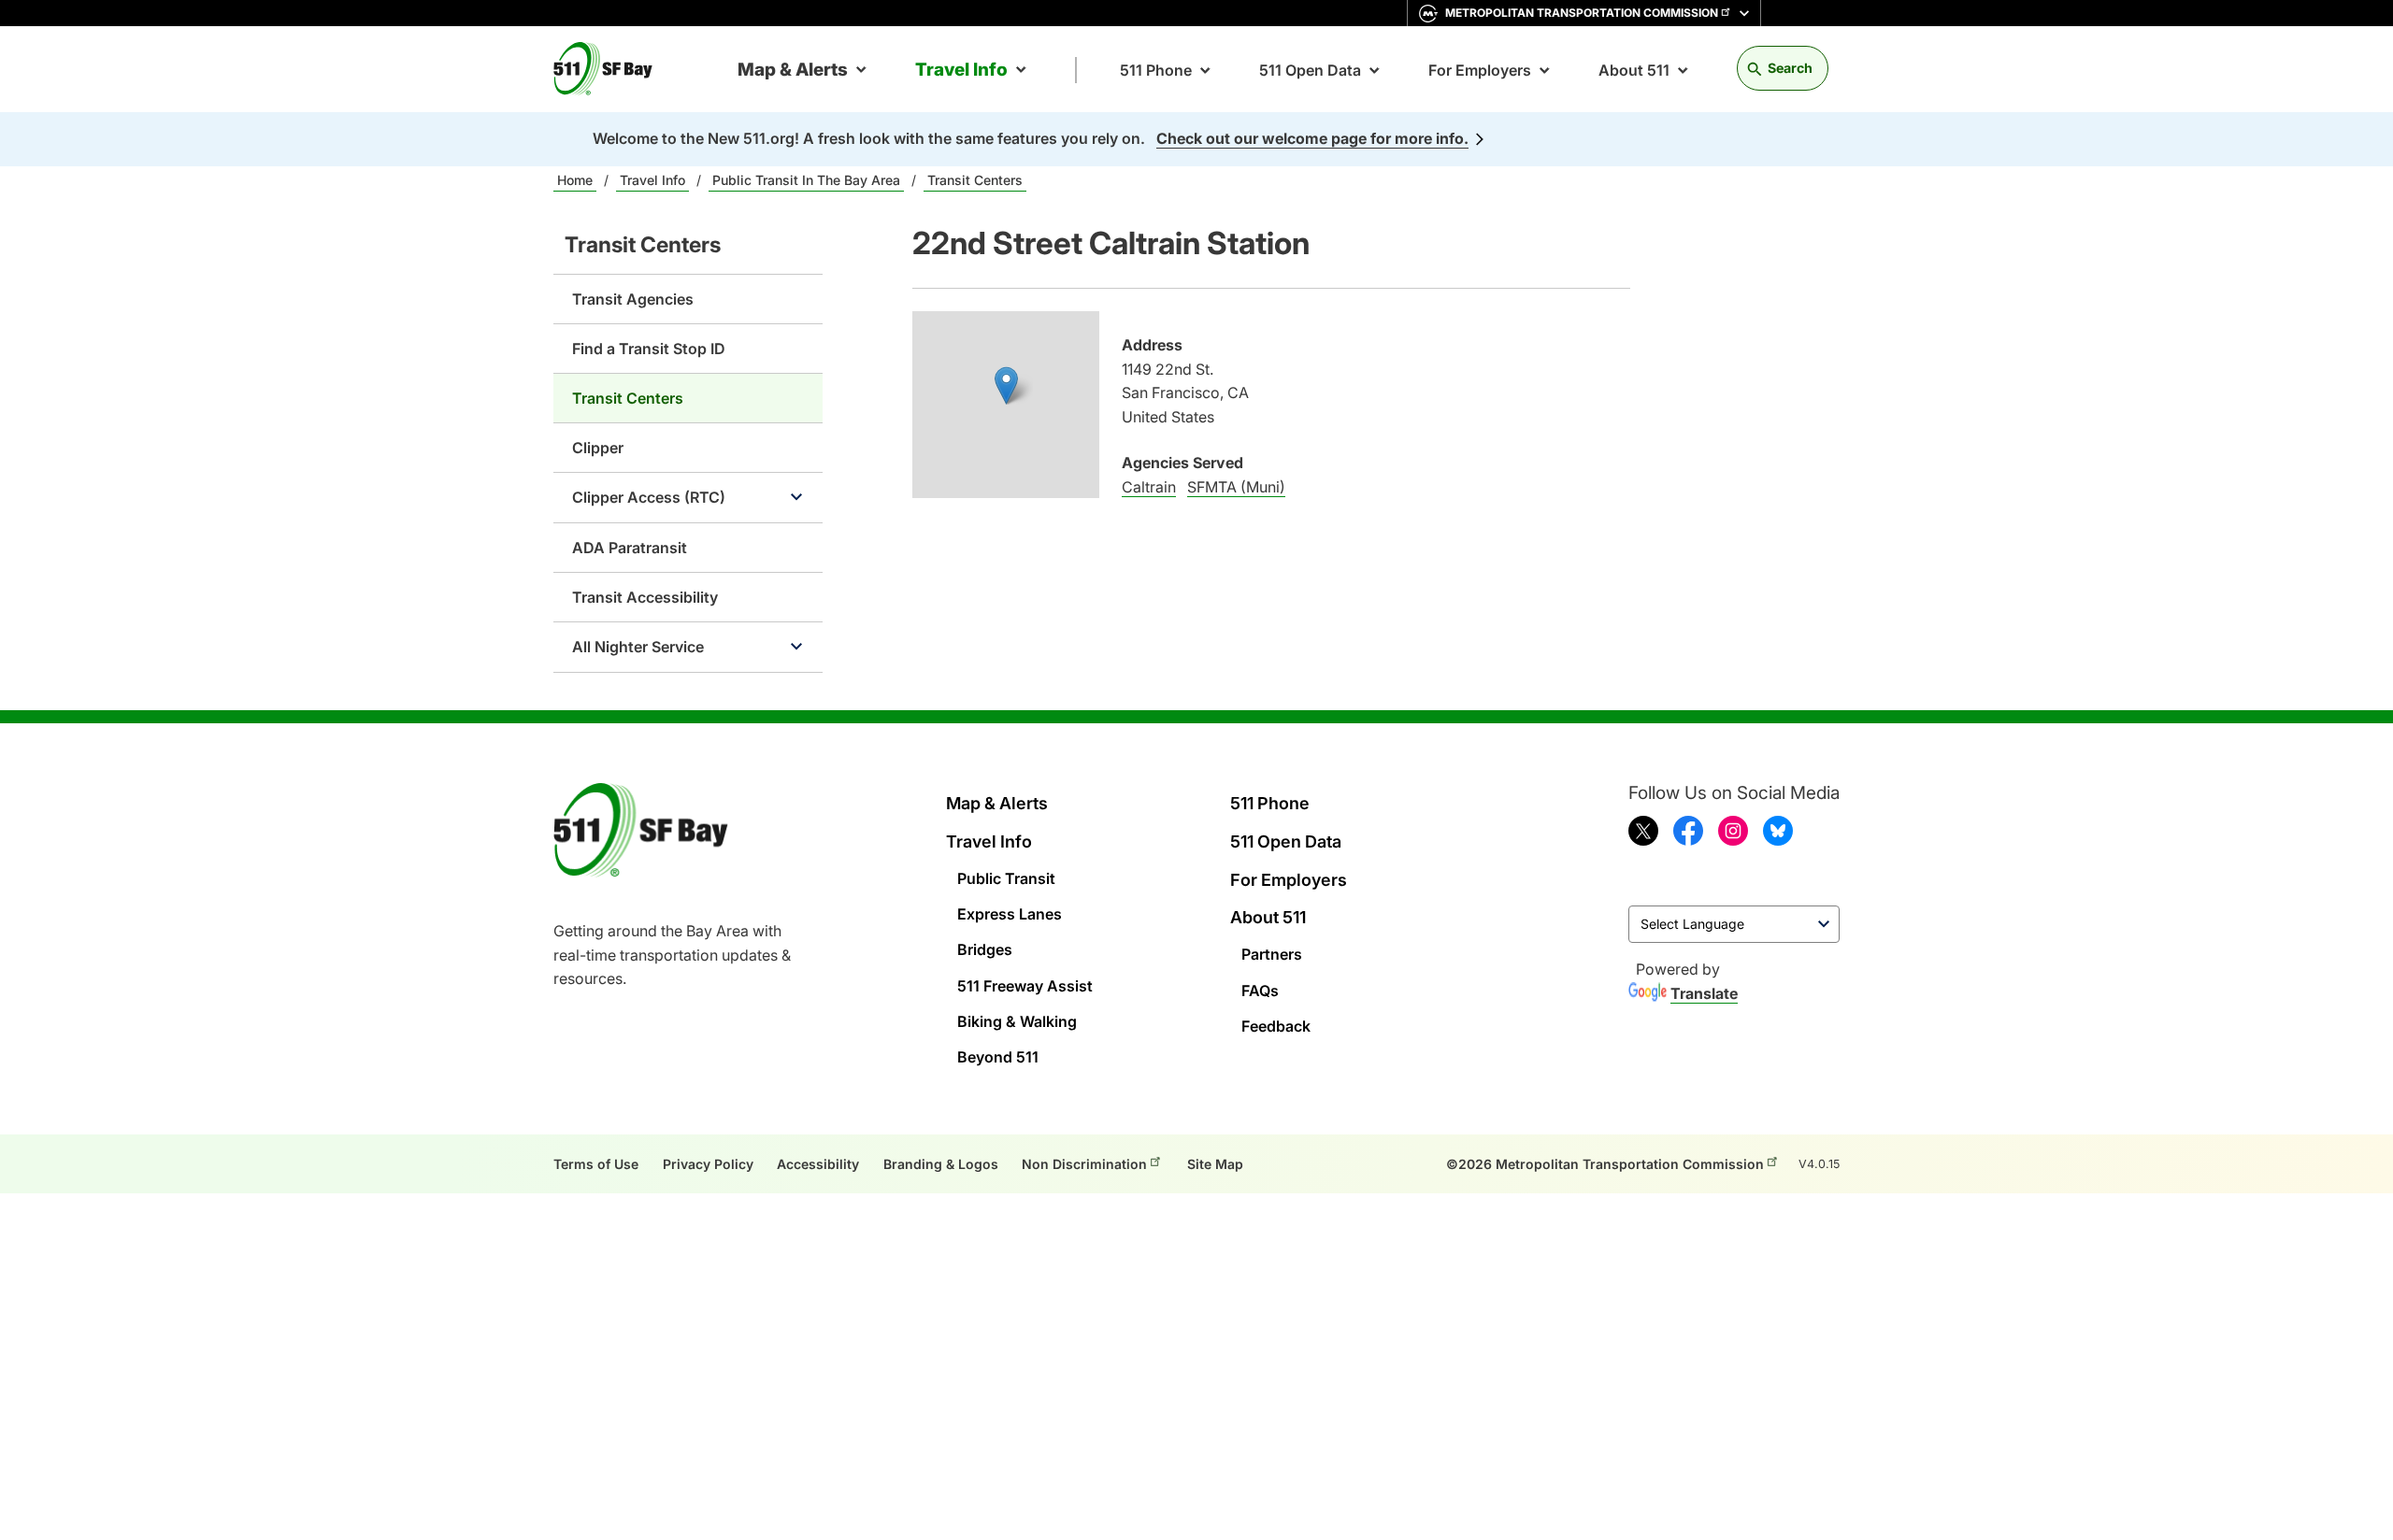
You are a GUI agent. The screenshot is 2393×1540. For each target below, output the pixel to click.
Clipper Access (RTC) (649, 497)
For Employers (1480, 70)
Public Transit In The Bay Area (806, 180)
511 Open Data (1310, 70)
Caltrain (1149, 487)
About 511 (1634, 70)
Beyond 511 (998, 1057)
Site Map (1215, 1164)
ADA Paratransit (630, 548)
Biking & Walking (1017, 1021)
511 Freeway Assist (1025, 986)
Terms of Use (596, 1164)
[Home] (610, 69)
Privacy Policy (708, 1164)
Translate (1704, 993)
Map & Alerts (793, 70)
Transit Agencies (633, 299)
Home (575, 180)
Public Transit (1006, 878)
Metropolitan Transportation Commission (1582, 13)
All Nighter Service (638, 647)
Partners (1272, 954)
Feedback (1276, 1026)
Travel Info (961, 70)
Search (1790, 68)
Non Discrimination (1084, 1164)
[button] (1006, 385)
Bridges (985, 949)
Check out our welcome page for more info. (1312, 138)
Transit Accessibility (645, 597)
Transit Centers (975, 180)
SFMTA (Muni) (1236, 487)
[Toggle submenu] (796, 497)
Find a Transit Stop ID (649, 349)
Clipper (598, 448)
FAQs (1260, 991)
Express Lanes (1010, 914)
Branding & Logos (941, 1164)
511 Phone (1156, 70)
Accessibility (818, 1164)
